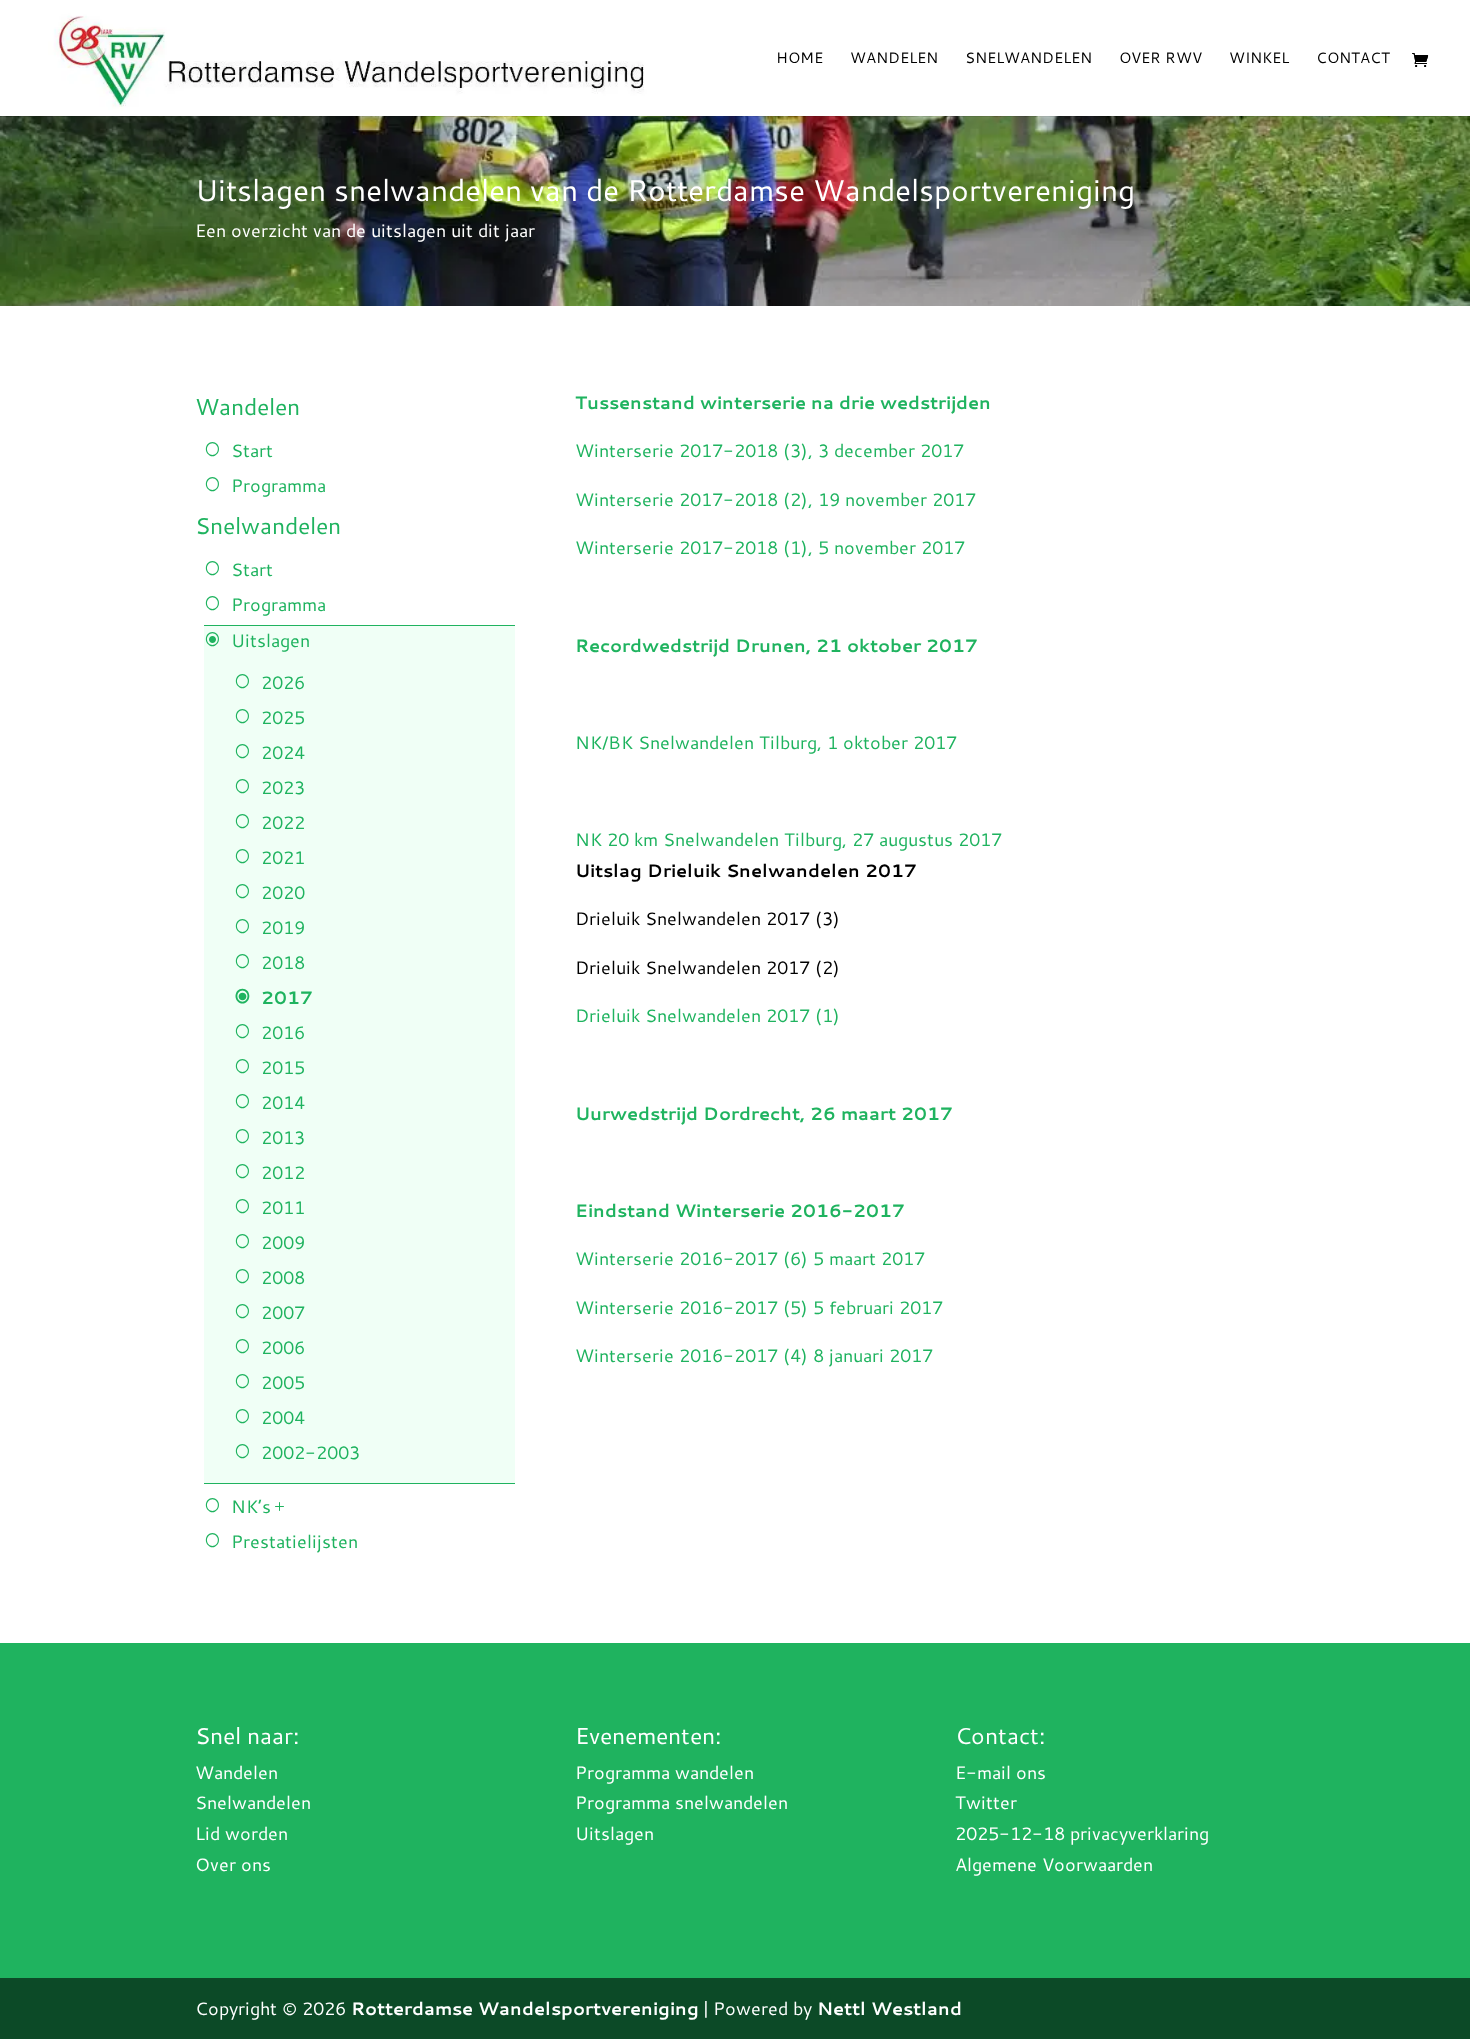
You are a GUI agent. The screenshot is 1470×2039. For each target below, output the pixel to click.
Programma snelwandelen (681, 1802)
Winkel (1259, 59)
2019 (283, 927)
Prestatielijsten (294, 1541)
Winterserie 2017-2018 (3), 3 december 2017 (769, 450)
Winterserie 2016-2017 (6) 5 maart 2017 (750, 1258)
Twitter (986, 1802)
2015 (283, 1067)
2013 (283, 1137)
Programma (278, 485)
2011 (283, 1207)
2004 (283, 1417)
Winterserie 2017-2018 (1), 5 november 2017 (770, 547)
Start (252, 450)
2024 (283, 752)
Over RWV (1160, 59)
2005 (283, 1382)
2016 (283, 1032)
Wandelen (894, 59)
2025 (283, 717)
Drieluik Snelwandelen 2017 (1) (707, 1015)
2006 (283, 1347)
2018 (283, 962)
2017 (287, 997)
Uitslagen (270, 640)
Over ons (233, 1864)
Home (799, 59)
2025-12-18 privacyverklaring (1082, 1833)
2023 (283, 787)
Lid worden (241, 1833)
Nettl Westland (889, 2008)
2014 (283, 1102)
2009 (283, 1242)
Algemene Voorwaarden (1054, 1864)
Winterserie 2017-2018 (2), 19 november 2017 (775, 499)
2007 (283, 1312)
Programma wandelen (664, 1772)
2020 (283, 892)
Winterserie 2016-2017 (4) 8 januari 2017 (754, 1355)
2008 (283, 1277)
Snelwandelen (1028, 59)
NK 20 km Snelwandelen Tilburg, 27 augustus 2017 (788, 839)
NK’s (251, 1506)
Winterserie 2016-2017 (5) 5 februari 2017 (759, 1307)
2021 (283, 857)
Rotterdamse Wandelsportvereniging (525, 2008)
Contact (1353, 59)
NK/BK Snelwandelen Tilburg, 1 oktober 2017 (766, 742)
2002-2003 (310, 1452)
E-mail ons (1000, 1772)
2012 (283, 1172)
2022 (283, 822)
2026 (283, 682)
